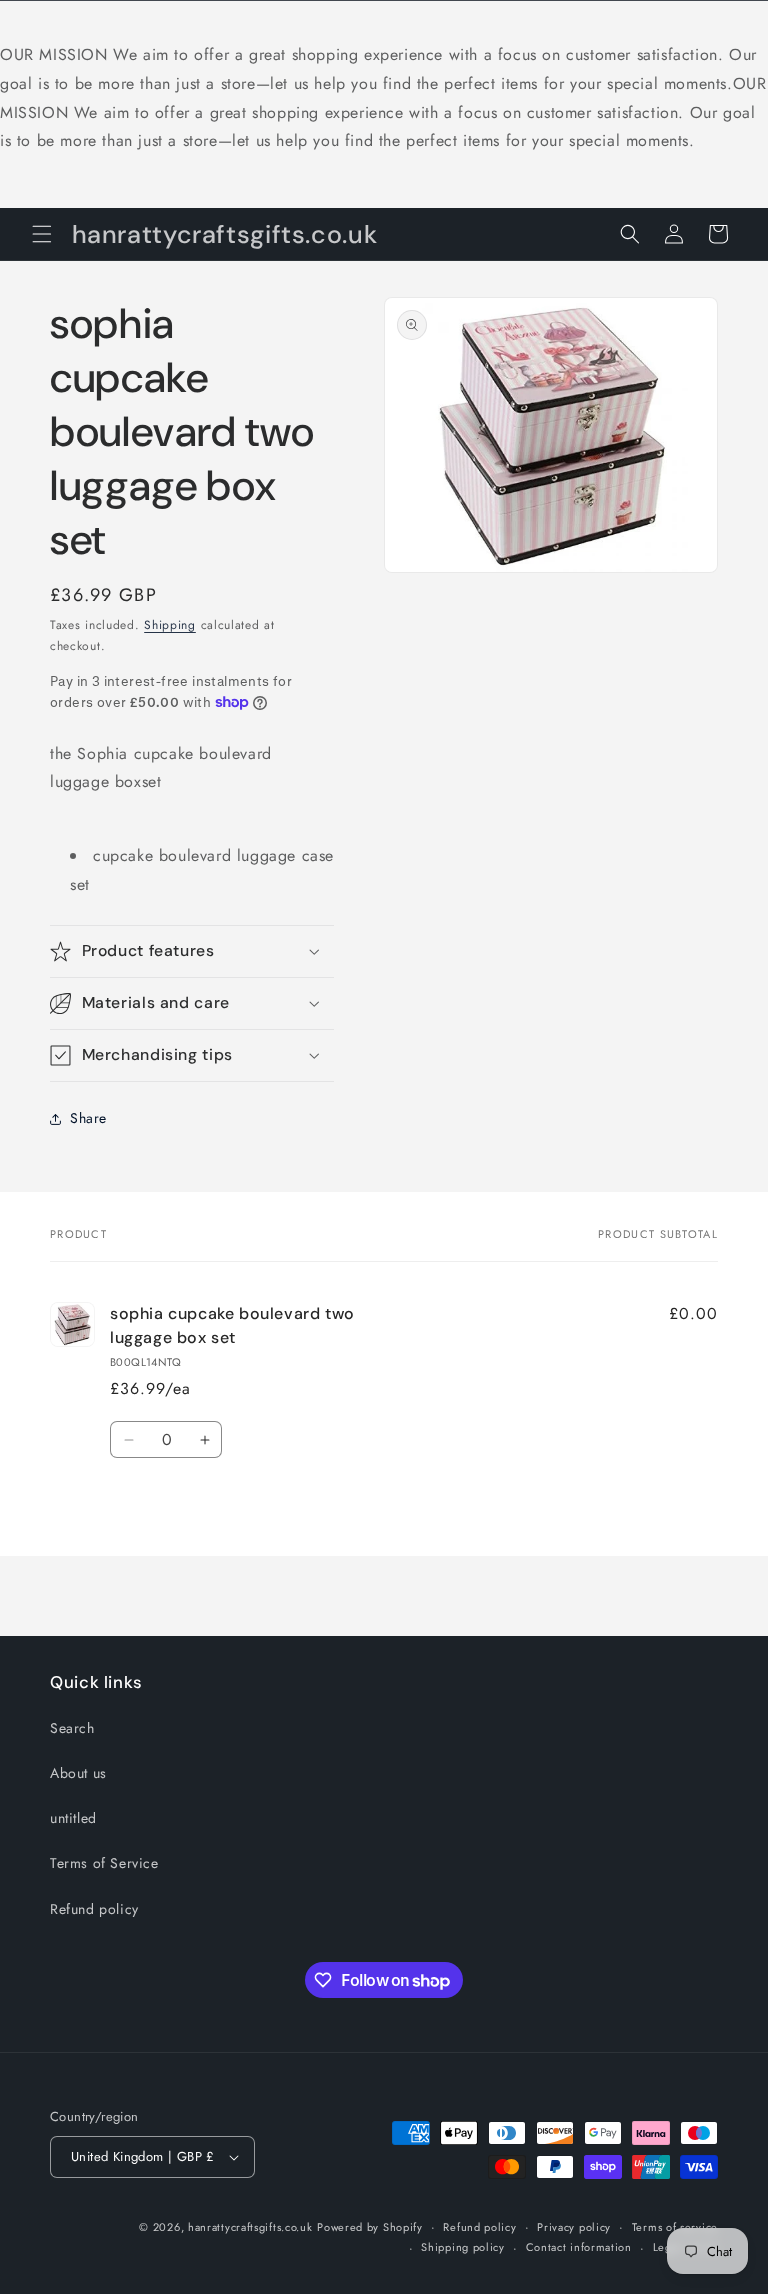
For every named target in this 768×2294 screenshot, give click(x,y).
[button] (42, 234)
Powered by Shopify (370, 2227)
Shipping (170, 625)
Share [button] (88, 1118)
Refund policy (94, 1909)
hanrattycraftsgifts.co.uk (250, 2227)
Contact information (579, 2247)
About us (78, 1773)
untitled (73, 1818)
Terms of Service (104, 1863)
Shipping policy (463, 2247)
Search (72, 1728)
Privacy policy (574, 2227)
